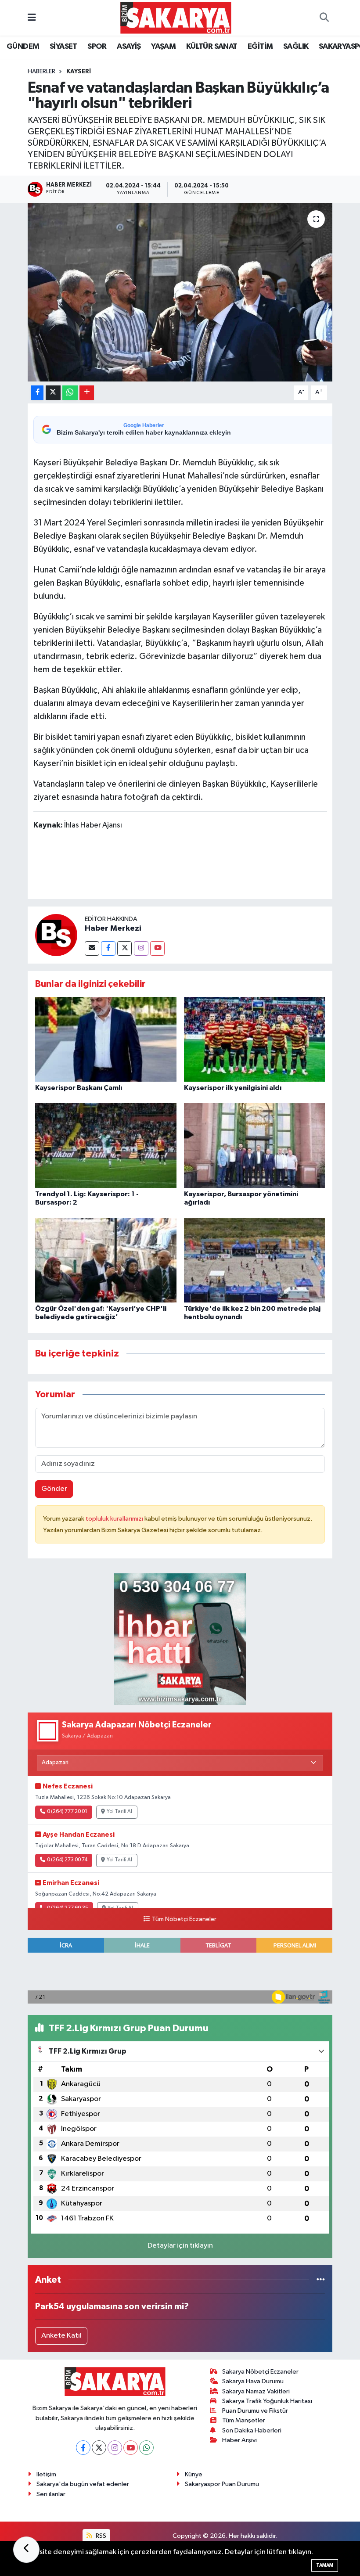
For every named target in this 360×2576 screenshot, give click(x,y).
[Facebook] (108, 948)
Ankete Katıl (61, 2336)
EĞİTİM (260, 47)
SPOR (97, 47)
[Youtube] (157, 948)
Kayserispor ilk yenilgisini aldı (233, 1088)
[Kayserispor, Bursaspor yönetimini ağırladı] (255, 1146)
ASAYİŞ (129, 47)
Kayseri (79, 72)
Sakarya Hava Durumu (253, 2381)
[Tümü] (321, 2280)
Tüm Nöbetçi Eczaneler (184, 1919)
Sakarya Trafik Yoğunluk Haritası (267, 2401)
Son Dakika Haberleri (252, 2430)
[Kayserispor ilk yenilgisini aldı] (255, 1039)
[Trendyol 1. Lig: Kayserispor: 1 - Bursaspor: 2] (106, 1146)
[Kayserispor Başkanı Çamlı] (106, 1039)
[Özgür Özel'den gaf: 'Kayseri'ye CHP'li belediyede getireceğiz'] (106, 1260)
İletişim (46, 2474)
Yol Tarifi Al (119, 1812)
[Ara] (324, 18)
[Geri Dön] (26, 2550)
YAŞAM (163, 47)
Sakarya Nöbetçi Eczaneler (260, 2372)
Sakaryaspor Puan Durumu (222, 2484)
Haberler (41, 72)
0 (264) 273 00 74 (67, 1860)
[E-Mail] (92, 948)
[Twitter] (124, 948)
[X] (99, 2448)
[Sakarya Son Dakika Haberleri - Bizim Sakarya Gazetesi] (176, 17)
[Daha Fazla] (87, 393)
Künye (194, 2474)
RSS (100, 2536)
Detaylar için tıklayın (180, 2246)
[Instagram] (141, 948)
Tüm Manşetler (244, 2420)
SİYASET (63, 47)
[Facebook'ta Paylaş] (37, 393)
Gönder (54, 1489)
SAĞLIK (296, 47)
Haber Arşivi (239, 2440)
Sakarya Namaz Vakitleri (256, 2391)
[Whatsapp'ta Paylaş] (70, 393)
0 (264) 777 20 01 (67, 1812)
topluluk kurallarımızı (115, 1519)
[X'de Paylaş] (53, 393)
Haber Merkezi (113, 928)
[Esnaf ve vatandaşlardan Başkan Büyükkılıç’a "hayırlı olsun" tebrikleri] (180, 292)
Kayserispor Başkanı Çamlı (79, 1088)
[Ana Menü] (32, 18)
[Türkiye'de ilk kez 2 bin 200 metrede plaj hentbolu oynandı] (255, 1260)
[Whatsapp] (146, 2448)
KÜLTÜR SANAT (212, 47)
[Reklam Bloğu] (180, 1639)
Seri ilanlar (51, 2494)
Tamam (325, 2565)
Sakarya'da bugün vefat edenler (83, 2484)
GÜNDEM (23, 47)
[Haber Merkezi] (56, 935)
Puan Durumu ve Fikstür (255, 2411)
